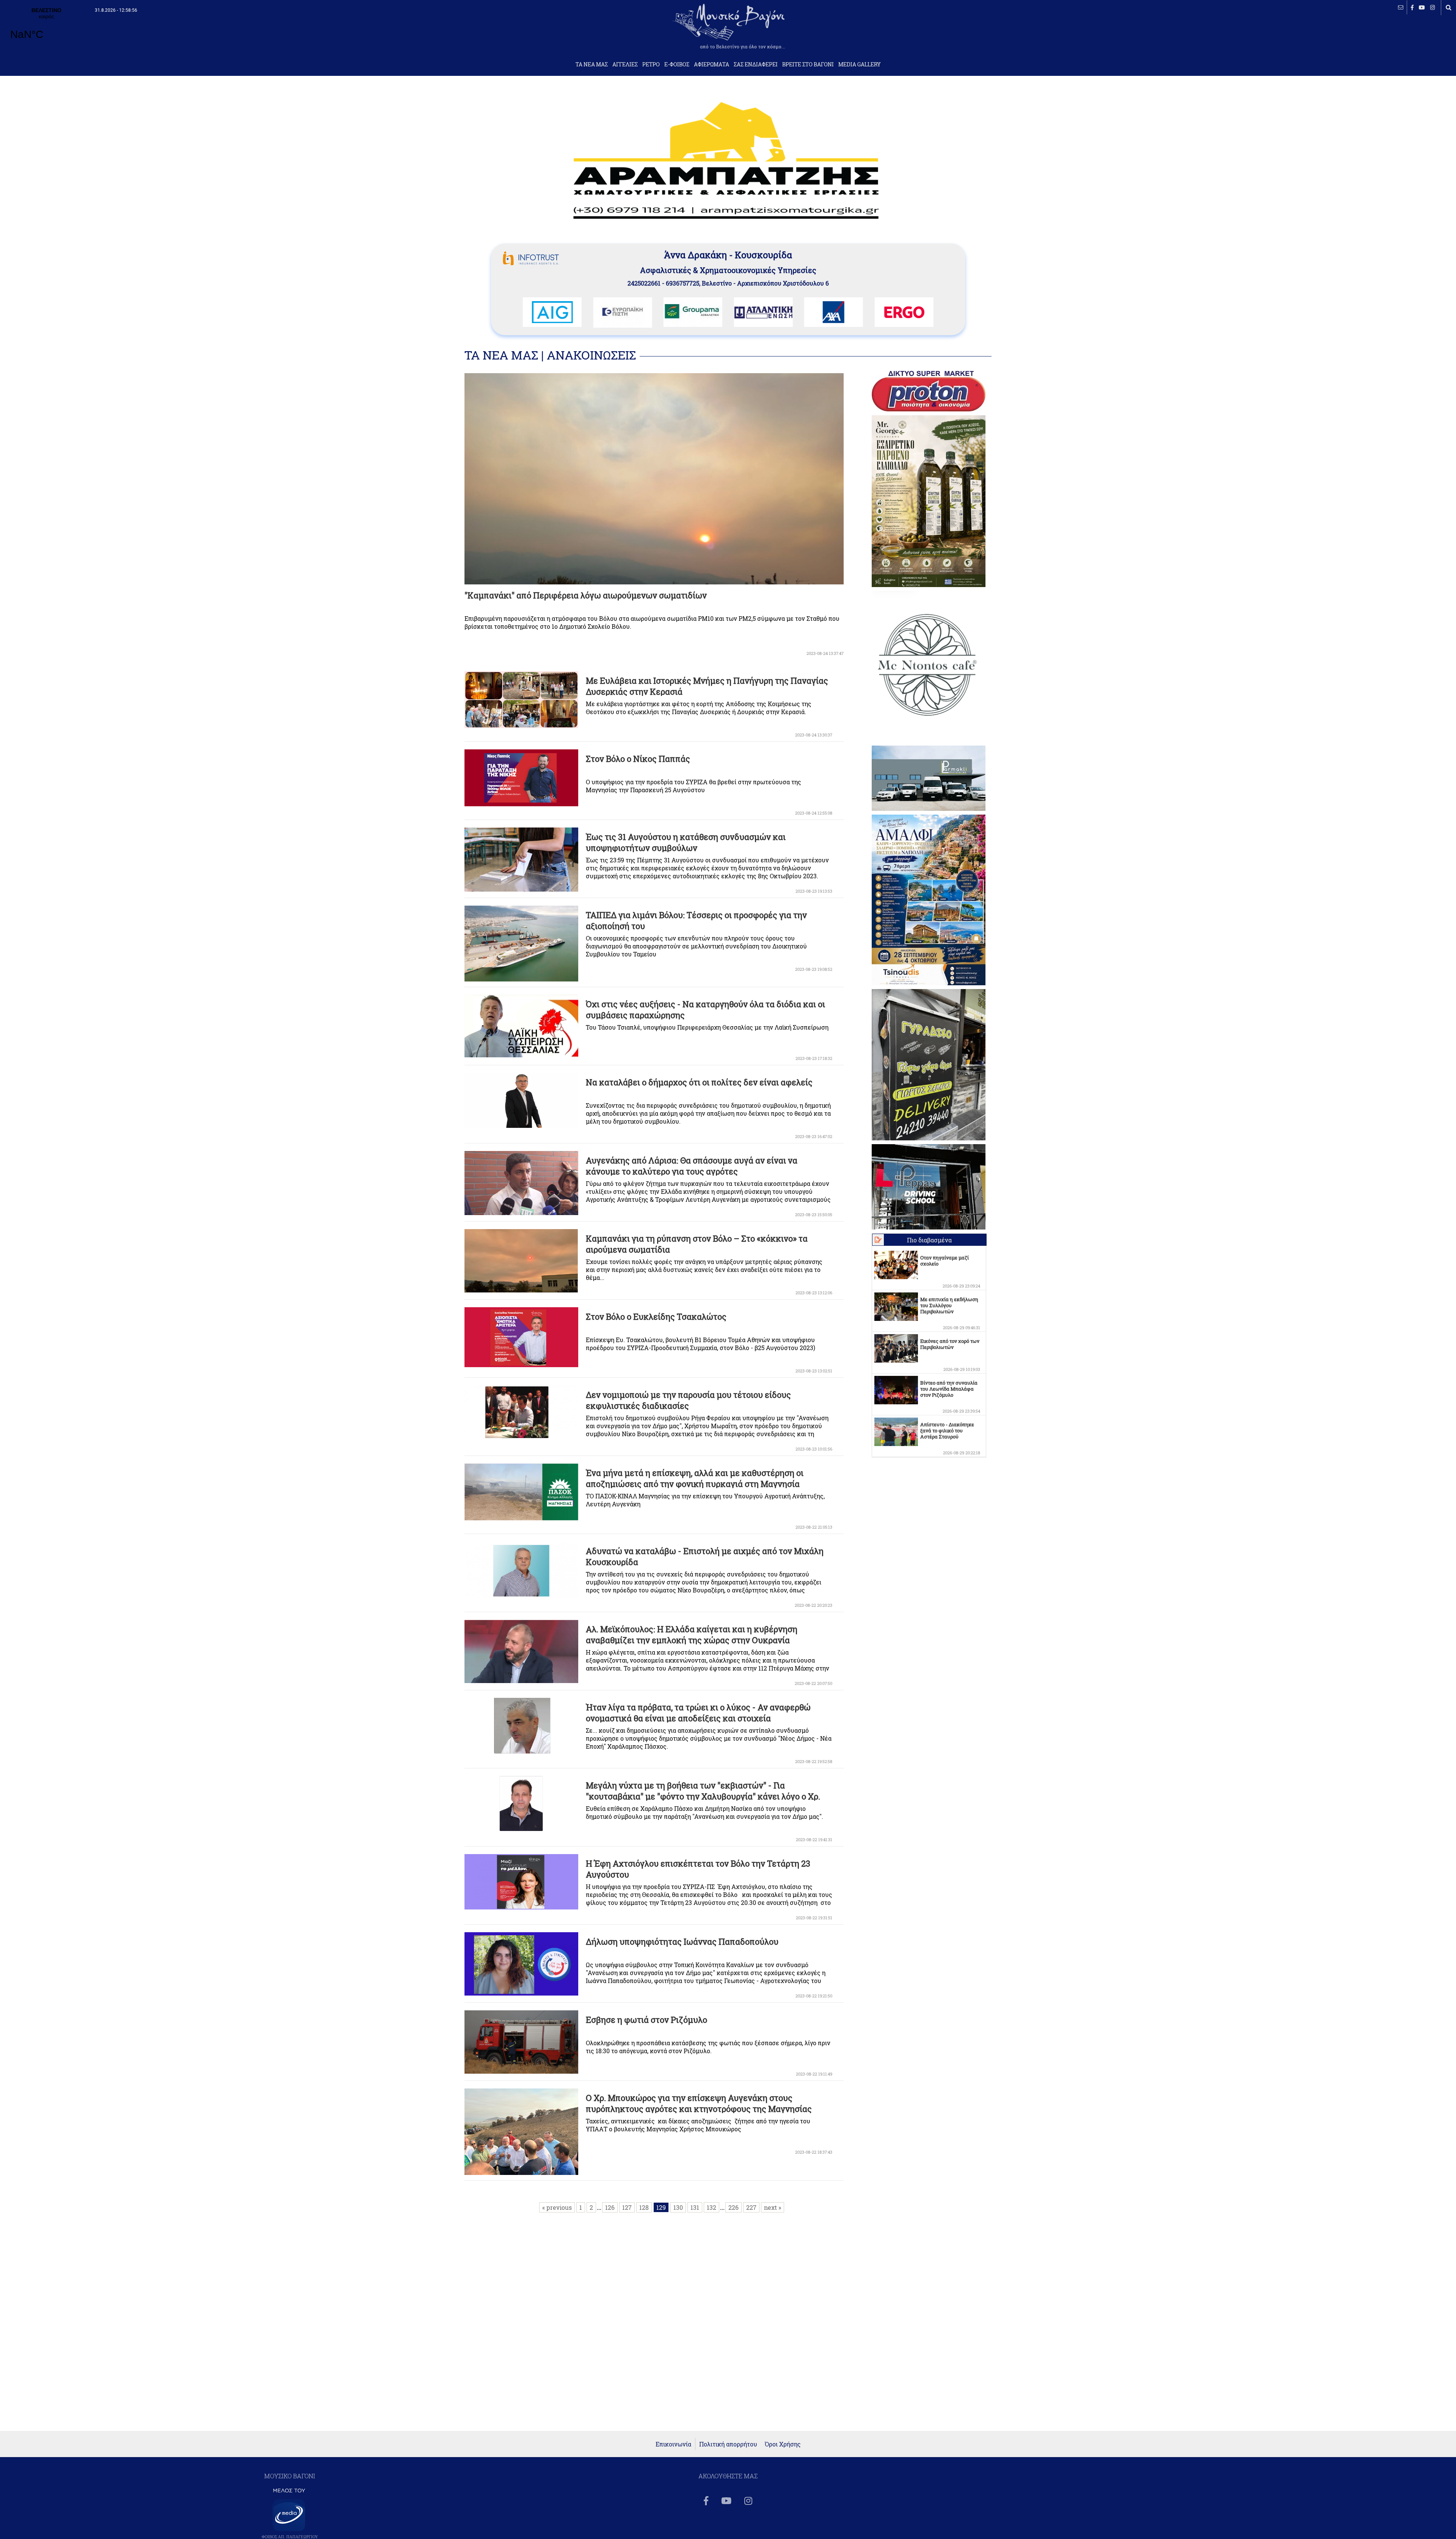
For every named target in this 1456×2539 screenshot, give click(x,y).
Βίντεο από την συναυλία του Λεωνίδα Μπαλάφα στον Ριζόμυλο (949, 1389)
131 (695, 2207)
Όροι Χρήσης (783, 2444)
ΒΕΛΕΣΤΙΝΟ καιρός (46, 28)
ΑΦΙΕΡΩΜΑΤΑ (712, 64)
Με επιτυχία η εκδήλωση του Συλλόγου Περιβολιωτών (949, 1305)
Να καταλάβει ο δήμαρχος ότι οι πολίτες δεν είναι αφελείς (699, 1082)
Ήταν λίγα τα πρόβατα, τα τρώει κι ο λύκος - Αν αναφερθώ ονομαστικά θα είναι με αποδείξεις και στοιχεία (698, 1713)
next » (773, 2207)
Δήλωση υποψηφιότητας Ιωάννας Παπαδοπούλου (682, 1942)
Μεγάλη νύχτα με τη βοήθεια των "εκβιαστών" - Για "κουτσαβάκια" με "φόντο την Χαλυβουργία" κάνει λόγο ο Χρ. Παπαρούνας (703, 1796)
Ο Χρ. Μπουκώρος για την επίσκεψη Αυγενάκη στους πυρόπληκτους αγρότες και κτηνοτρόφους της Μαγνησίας (699, 2103)
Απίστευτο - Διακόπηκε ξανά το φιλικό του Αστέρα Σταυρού (947, 1430)
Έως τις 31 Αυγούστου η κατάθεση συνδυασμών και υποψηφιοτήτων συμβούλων (686, 842)
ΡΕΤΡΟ (651, 64)
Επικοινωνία (673, 2444)
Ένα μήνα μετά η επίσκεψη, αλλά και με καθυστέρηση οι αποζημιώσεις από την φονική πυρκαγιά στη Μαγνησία (695, 1478)
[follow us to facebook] (1412, 7)
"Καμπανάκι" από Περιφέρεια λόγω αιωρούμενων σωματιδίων (586, 595)
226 (733, 2207)
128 (644, 2207)
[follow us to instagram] (1433, 7)
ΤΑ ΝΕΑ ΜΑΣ (592, 64)
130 (678, 2207)
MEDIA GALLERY (860, 64)
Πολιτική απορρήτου (728, 2444)
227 (751, 2207)
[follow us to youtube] (1422, 7)
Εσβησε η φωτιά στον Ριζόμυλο (646, 2020)
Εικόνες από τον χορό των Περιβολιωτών (950, 1344)
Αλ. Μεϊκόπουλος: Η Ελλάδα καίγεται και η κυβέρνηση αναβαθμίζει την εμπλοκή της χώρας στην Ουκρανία (692, 1635)
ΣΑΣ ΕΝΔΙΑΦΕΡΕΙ (756, 64)
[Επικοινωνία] (1401, 7)
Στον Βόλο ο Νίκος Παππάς (638, 759)
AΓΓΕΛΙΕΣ (625, 64)
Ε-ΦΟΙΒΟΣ (677, 64)
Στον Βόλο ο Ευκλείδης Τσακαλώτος (656, 1317)
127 (627, 2207)
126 (610, 2207)
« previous (557, 2207)
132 (712, 2207)
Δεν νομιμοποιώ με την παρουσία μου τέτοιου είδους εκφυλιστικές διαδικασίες (688, 1400)
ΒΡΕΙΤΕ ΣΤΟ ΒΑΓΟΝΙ (808, 64)
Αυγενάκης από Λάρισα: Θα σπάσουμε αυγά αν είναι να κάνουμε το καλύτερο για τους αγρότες (692, 1166)
